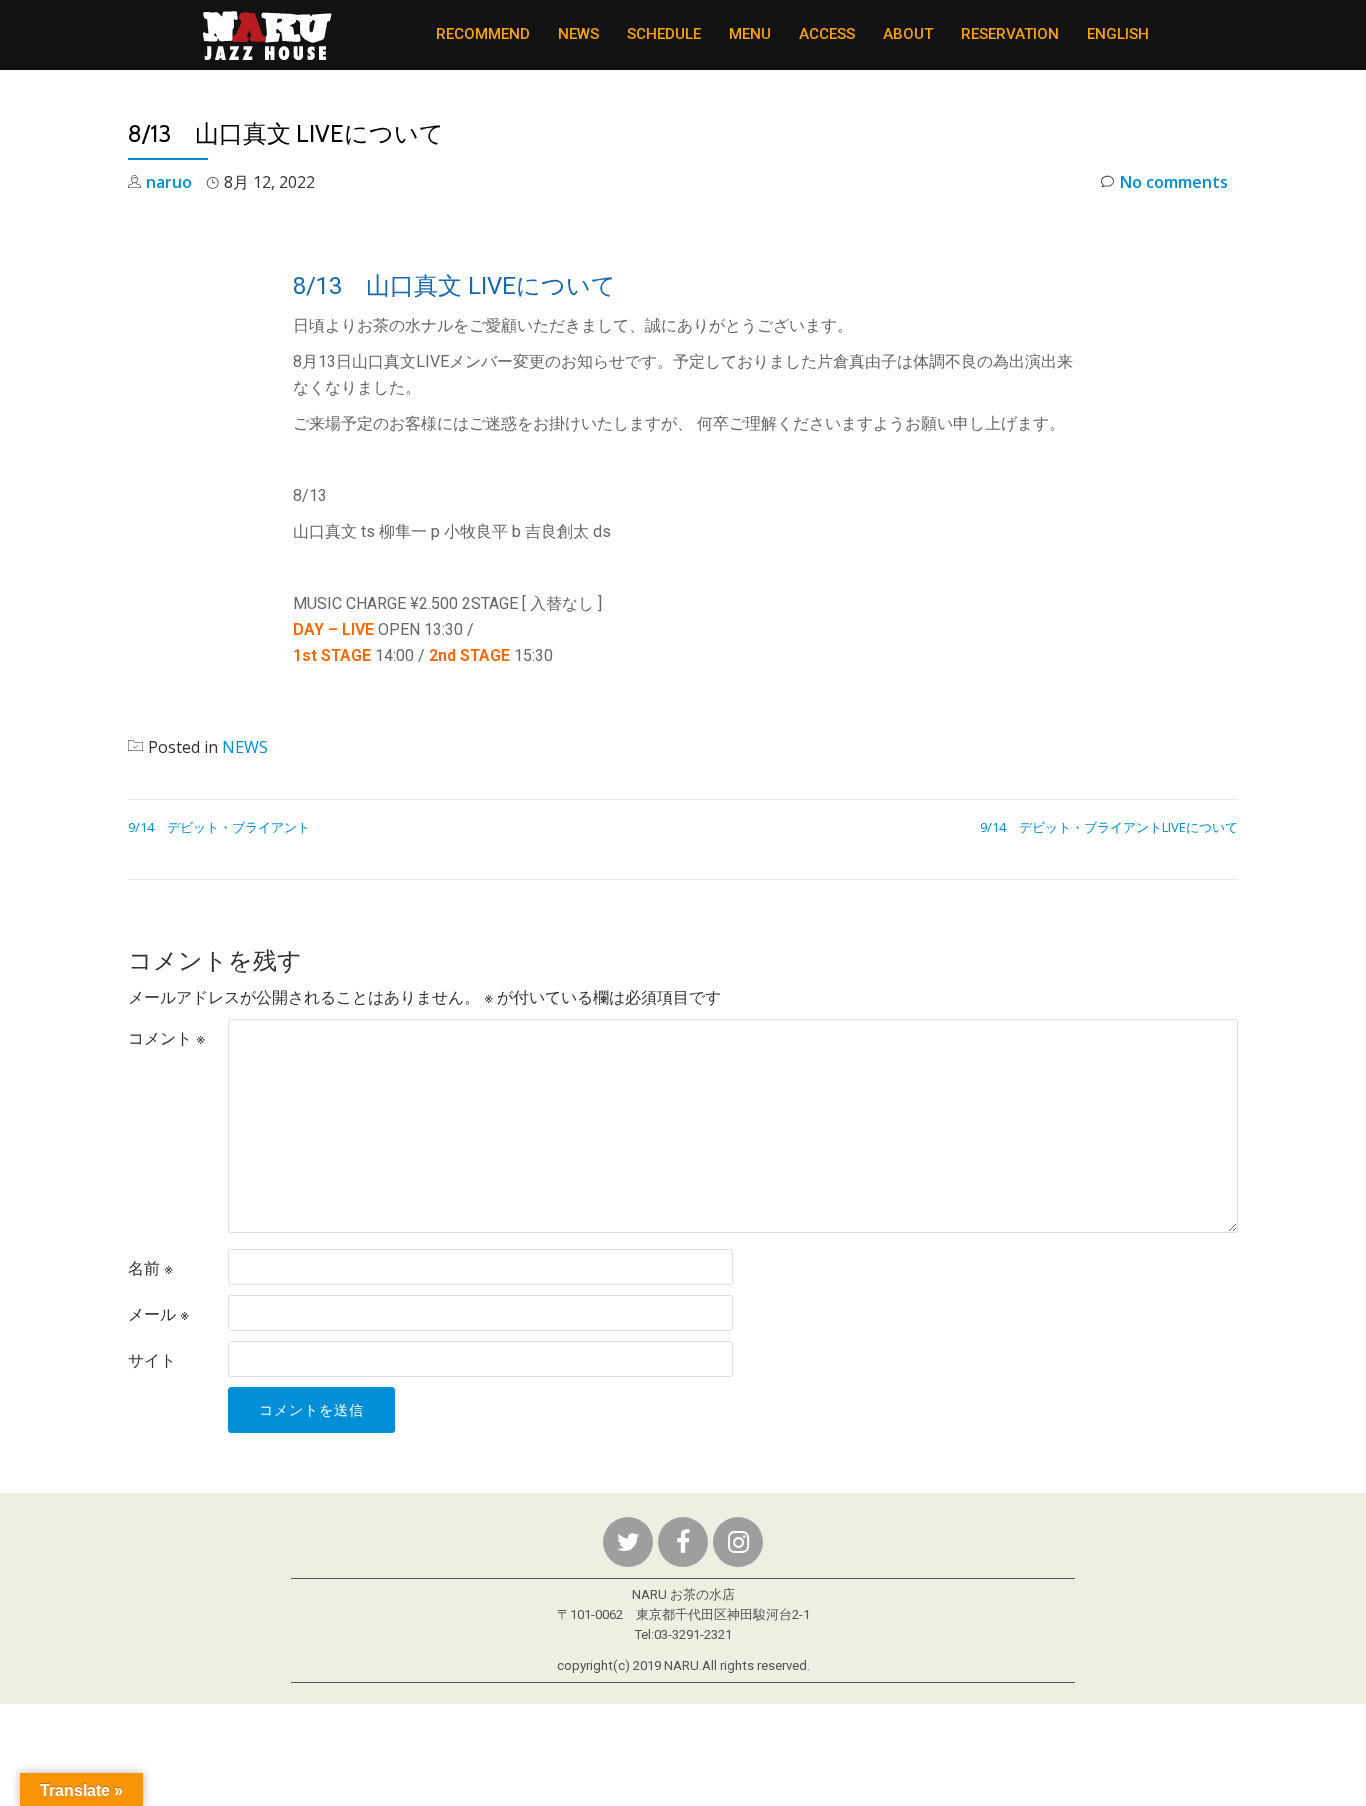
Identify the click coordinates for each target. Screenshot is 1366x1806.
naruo (169, 182)
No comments (1174, 182)
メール (158, 1314)
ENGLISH (1118, 34)
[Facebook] (683, 1542)
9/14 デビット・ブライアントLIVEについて (1109, 827)
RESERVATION (1010, 34)
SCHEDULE (664, 34)
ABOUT (908, 34)
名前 (150, 1268)
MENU (750, 34)
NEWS (578, 34)
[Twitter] (628, 1542)
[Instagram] (738, 1542)
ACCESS (827, 34)
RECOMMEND (483, 34)
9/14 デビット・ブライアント (219, 827)
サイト (152, 1360)
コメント (166, 1038)
